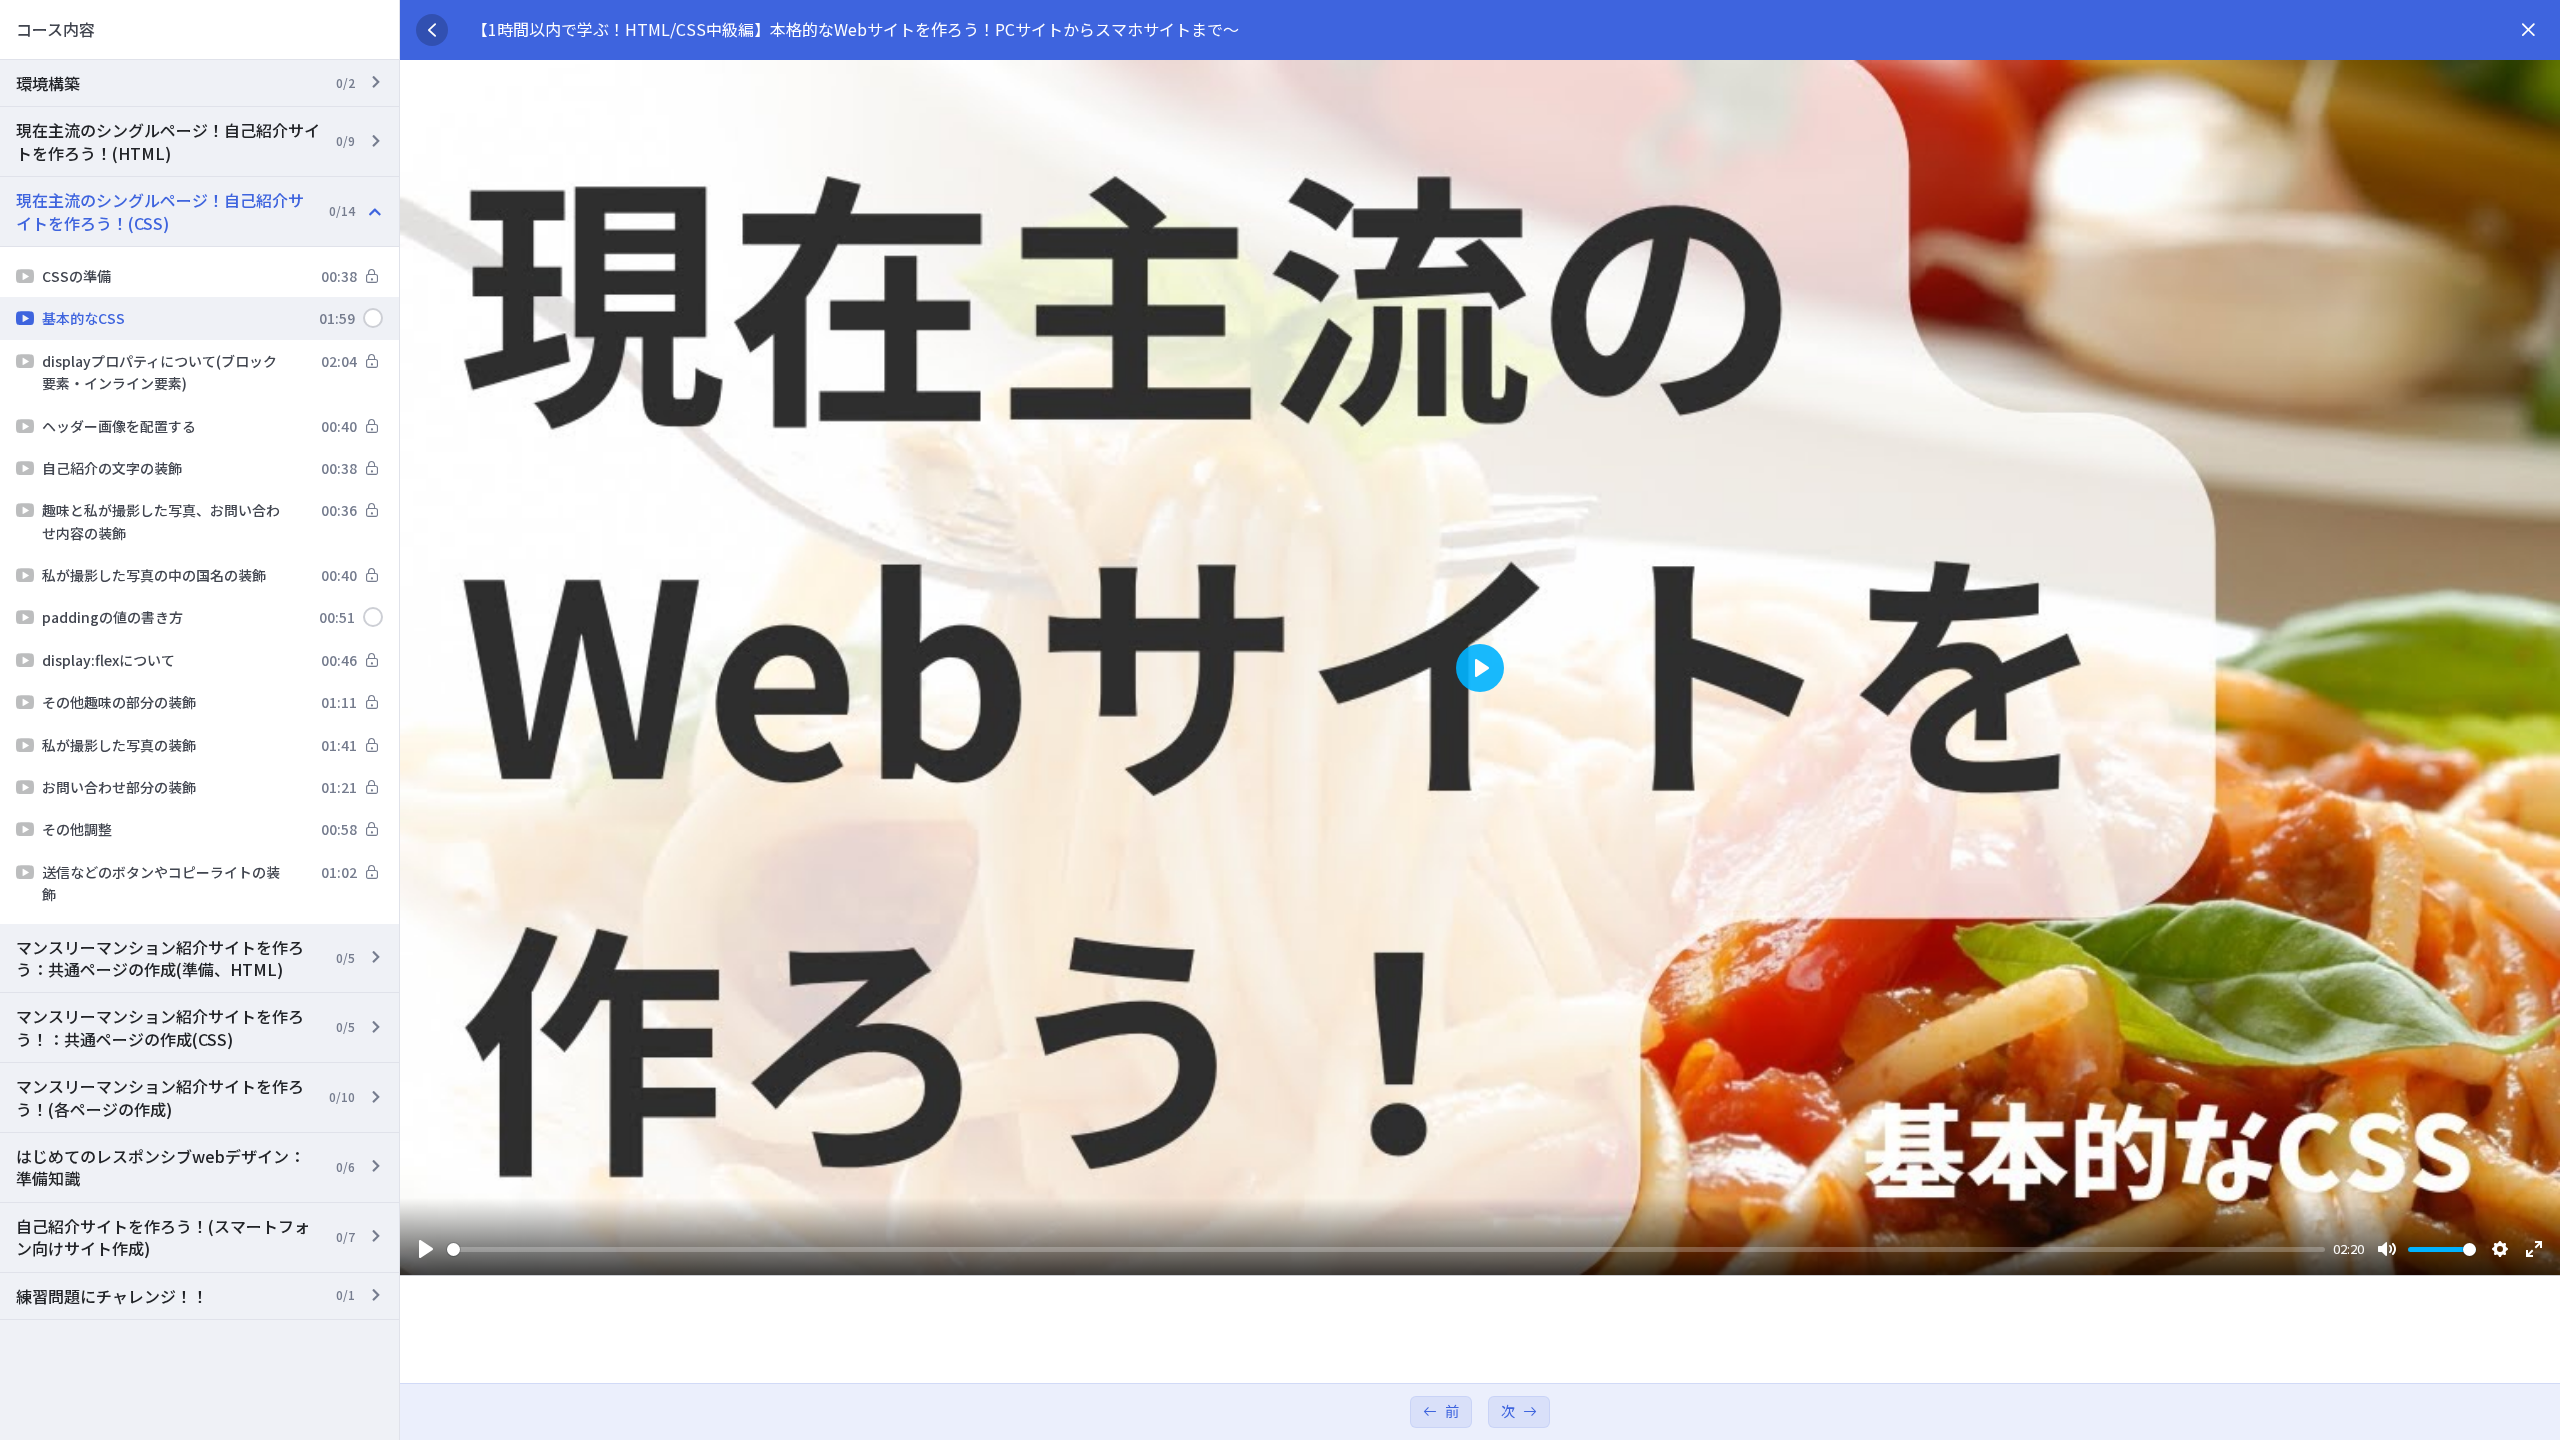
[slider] (1386, 1249)
